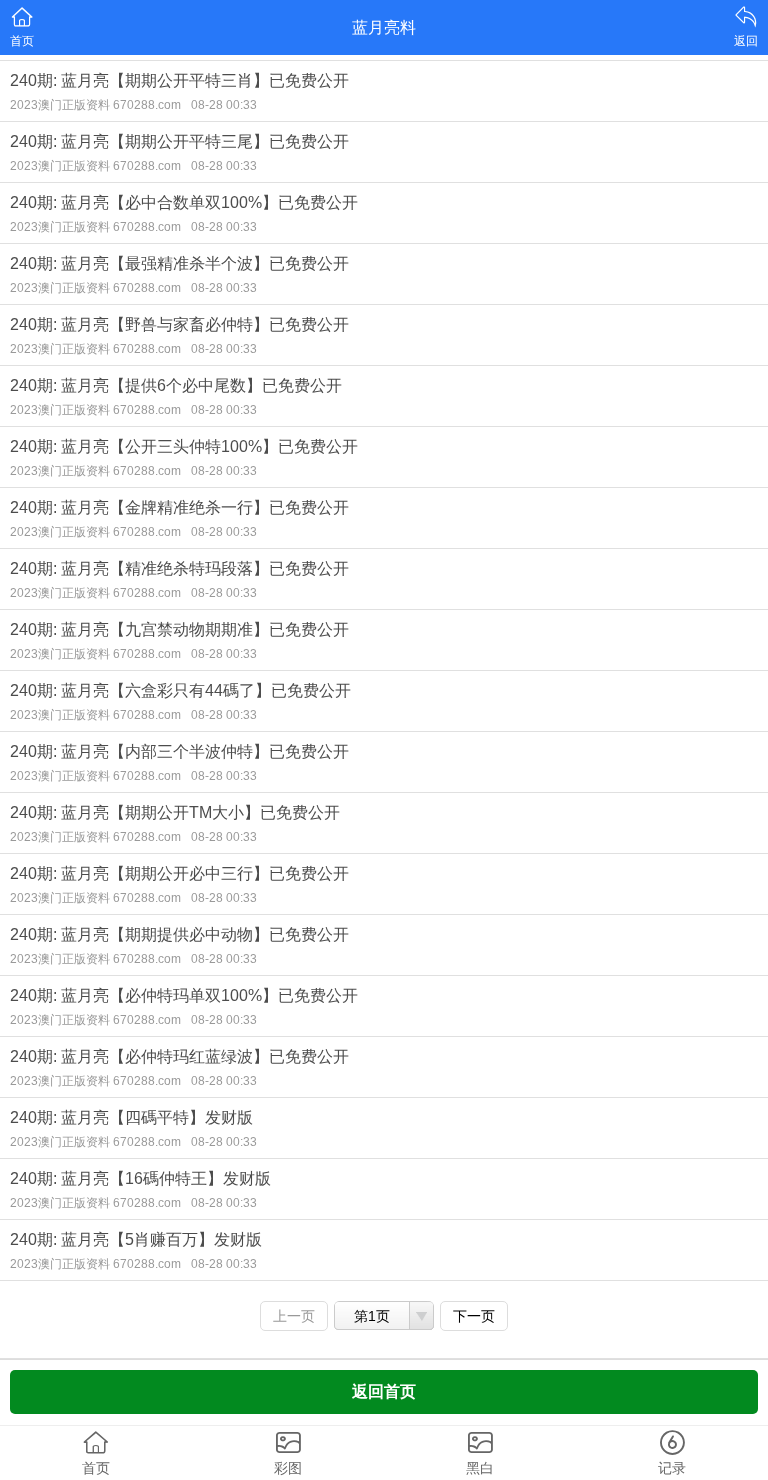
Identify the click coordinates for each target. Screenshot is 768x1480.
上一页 (294, 1316)
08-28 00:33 (224, 105)
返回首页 (384, 1391)
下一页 (474, 1316)
